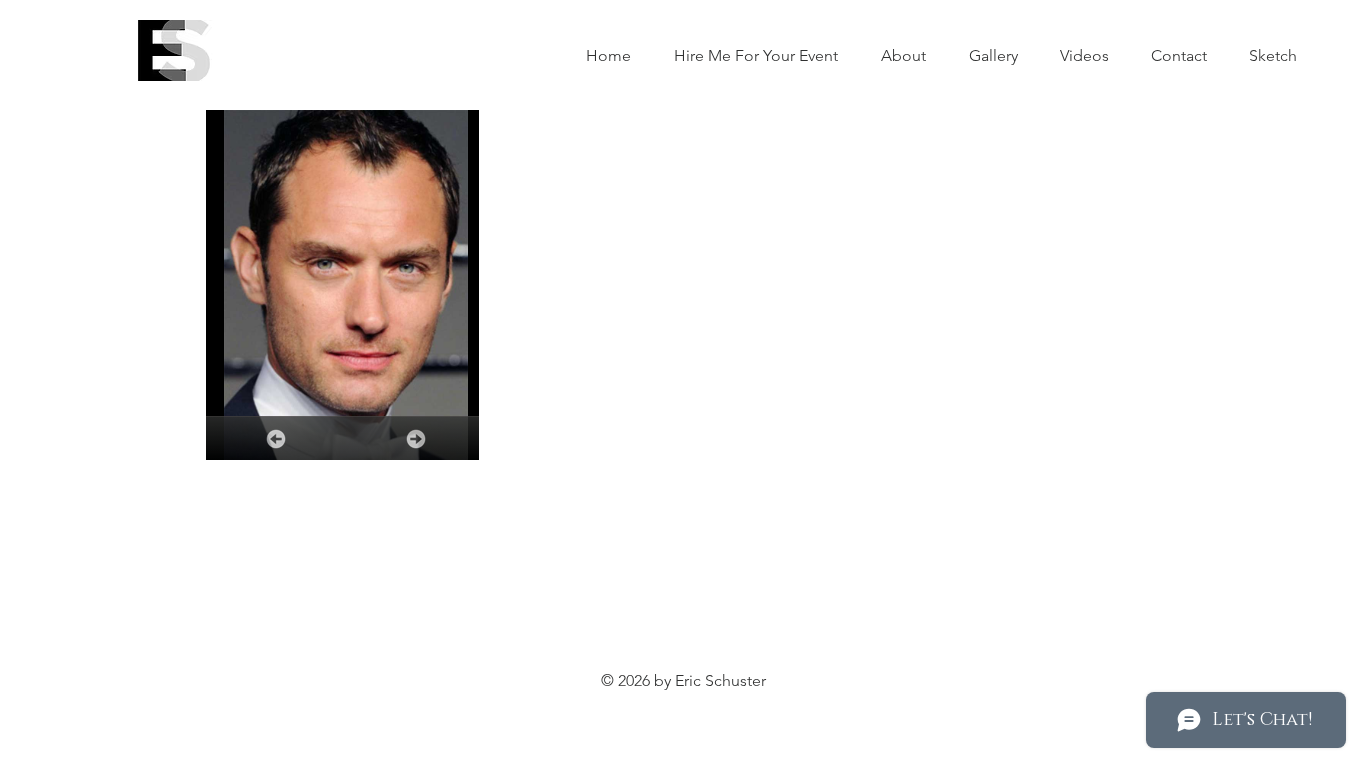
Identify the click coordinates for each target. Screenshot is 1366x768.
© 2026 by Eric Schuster (683, 680)
